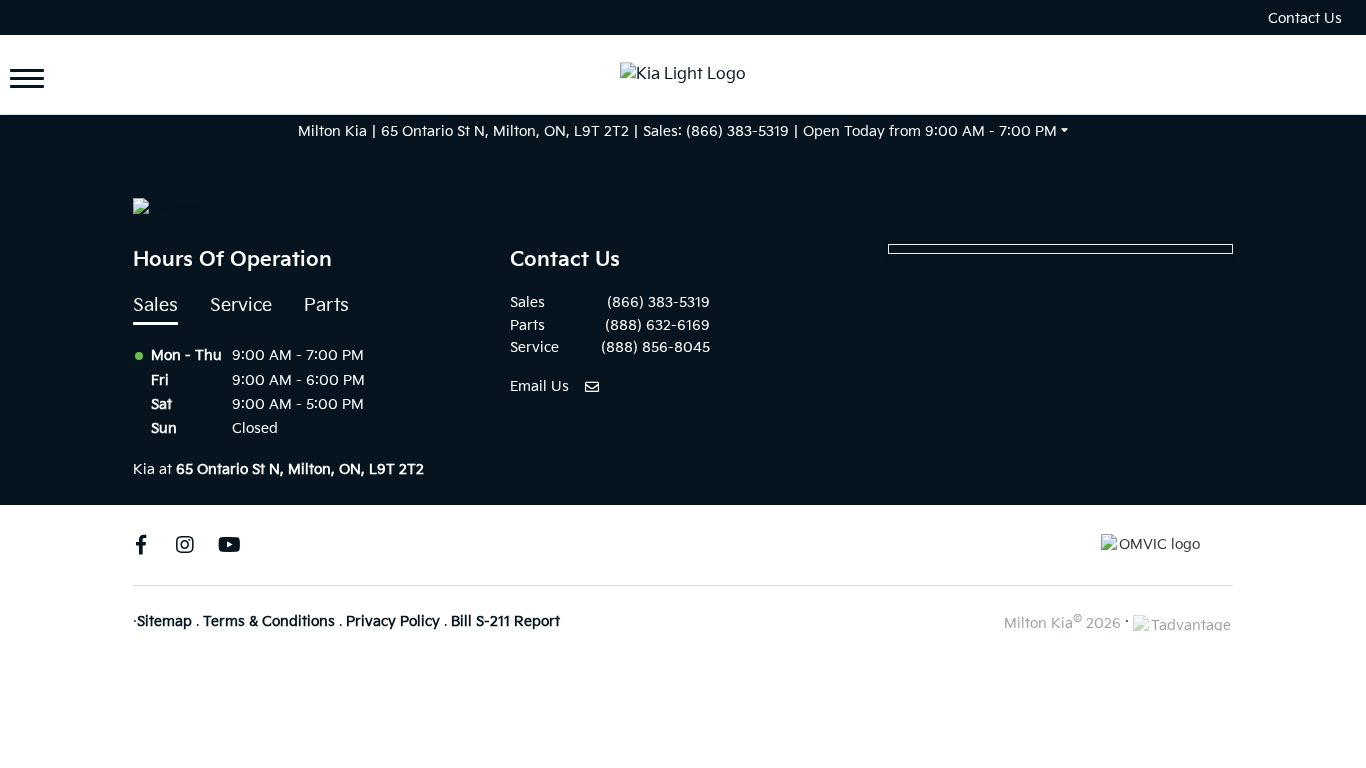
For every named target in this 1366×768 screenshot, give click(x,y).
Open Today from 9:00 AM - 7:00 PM (930, 131)
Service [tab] (241, 305)
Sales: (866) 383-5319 (716, 131)
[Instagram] (185, 545)
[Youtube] (229, 545)
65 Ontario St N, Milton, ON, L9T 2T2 (505, 131)
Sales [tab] (155, 305)
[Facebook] (141, 545)
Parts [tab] (326, 305)
